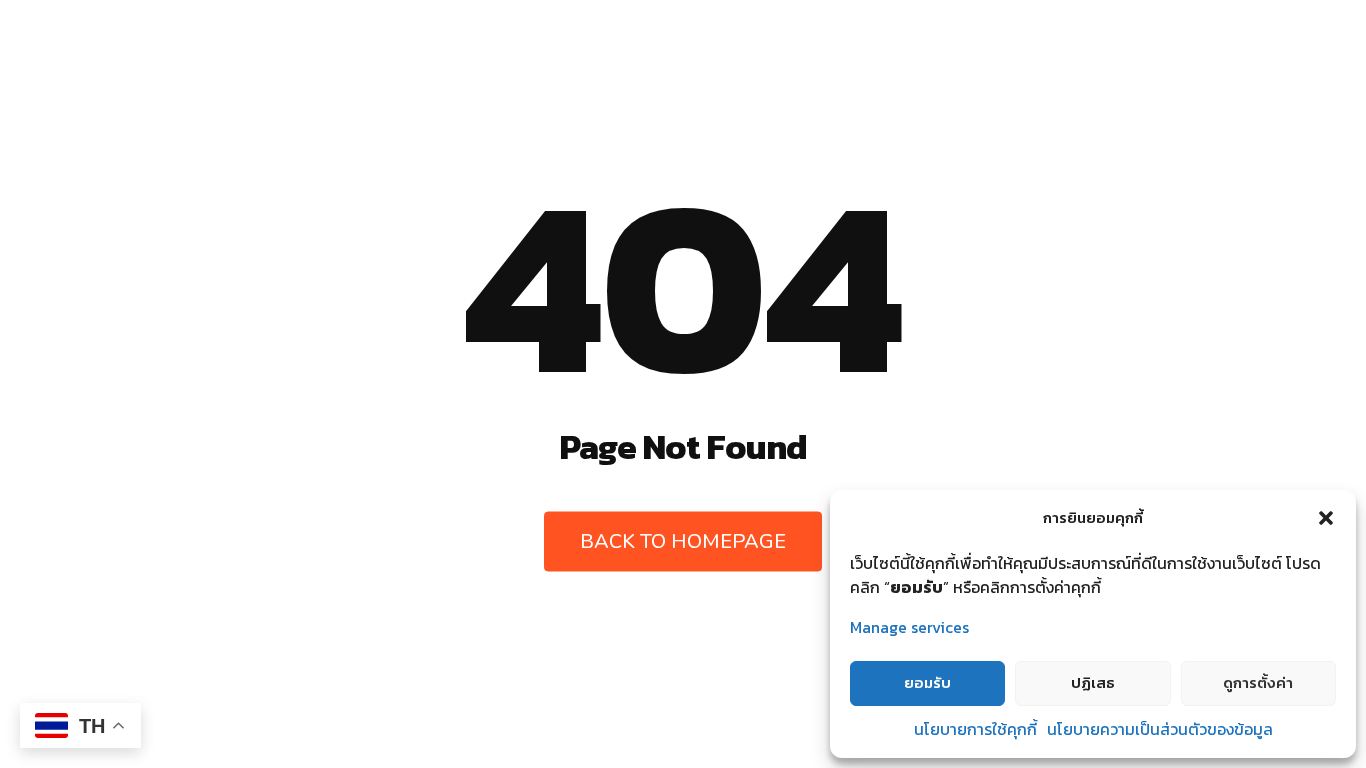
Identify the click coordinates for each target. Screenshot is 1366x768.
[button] (1326, 518)
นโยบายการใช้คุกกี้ (975, 729)
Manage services (909, 627)
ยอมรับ (927, 682)
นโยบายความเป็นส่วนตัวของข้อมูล (1160, 729)
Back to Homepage (683, 541)
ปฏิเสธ (1093, 682)
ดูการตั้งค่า (1258, 682)
